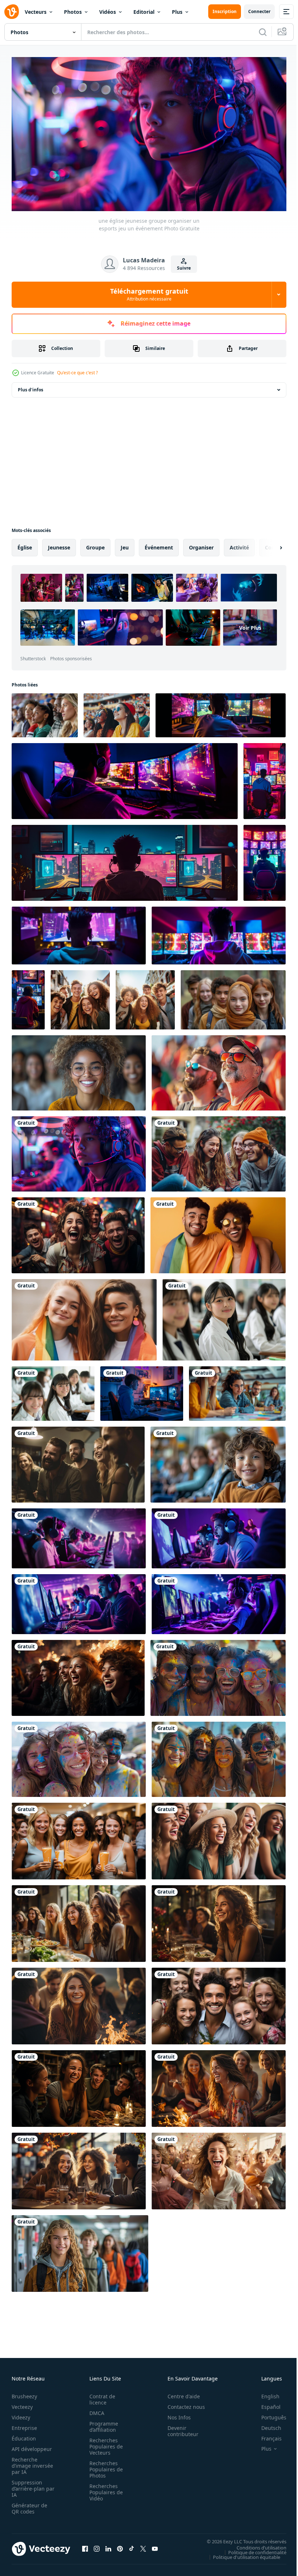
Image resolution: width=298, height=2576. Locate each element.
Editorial (144, 12)
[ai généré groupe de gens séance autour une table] (237, 1390)
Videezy (21, 2414)
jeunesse (59, 544)
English (265, 2393)
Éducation (24, 2436)
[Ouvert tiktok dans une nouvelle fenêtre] (132, 2546)
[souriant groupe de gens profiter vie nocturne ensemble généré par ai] (78, 1461)
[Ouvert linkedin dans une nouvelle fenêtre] (108, 2546)
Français (266, 2436)
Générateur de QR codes (29, 2506)
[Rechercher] (263, 32)
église (25, 544)
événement (159, 544)
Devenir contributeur (179, 2428)
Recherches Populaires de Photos (104, 2466)
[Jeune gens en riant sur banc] (219, 1151)
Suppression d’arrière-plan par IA (28, 2486)
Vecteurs (36, 12)
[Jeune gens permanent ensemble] (80, 997)
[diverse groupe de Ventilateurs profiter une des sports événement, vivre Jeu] (45, 712)
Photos (73, 12)
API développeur (32, 2446)
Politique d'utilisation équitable (241, 2554)
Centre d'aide (180, 2393)
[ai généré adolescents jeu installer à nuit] (142, 1390)
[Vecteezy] (12, 12)
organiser (201, 544)
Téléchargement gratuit (149, 294)
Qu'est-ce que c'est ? (77, 373)
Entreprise (24, 2425)
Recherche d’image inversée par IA (30, 2463)
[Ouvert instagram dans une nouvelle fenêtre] (97, 2546)
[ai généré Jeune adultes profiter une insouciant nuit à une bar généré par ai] (219, 1920)
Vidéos (108, 12)
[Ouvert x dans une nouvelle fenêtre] (143, 2546)
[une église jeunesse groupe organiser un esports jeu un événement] (79, 1151)
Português (268, 2414)
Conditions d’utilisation (256, 2544)
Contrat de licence (100, 2396)
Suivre (184, 268)
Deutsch (266, 2425)
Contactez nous (182, 2404)
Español (265, 2404)
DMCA (95, 2410)
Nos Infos (175, 2414)
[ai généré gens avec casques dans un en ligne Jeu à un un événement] (79, 1535)
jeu (125, 544)
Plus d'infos (31, 386)
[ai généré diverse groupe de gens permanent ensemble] (218, 1675)
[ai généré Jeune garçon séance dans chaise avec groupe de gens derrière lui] (218, 1461)
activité (239, 544)
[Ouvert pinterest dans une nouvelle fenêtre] (120, 2546)
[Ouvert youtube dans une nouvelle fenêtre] (155, 2546)
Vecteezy (22, 2404)
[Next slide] (269, 544)
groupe (95, 544)
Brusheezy (24, 2393)
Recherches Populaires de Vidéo (104, 2489)
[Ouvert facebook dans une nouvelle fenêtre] (85, 2546)
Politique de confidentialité (252, 2549)
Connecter (259, 11)
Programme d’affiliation (102, 2424)
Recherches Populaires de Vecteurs (104, 2444)
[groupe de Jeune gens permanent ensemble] (145, 997)
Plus (177, 12)
